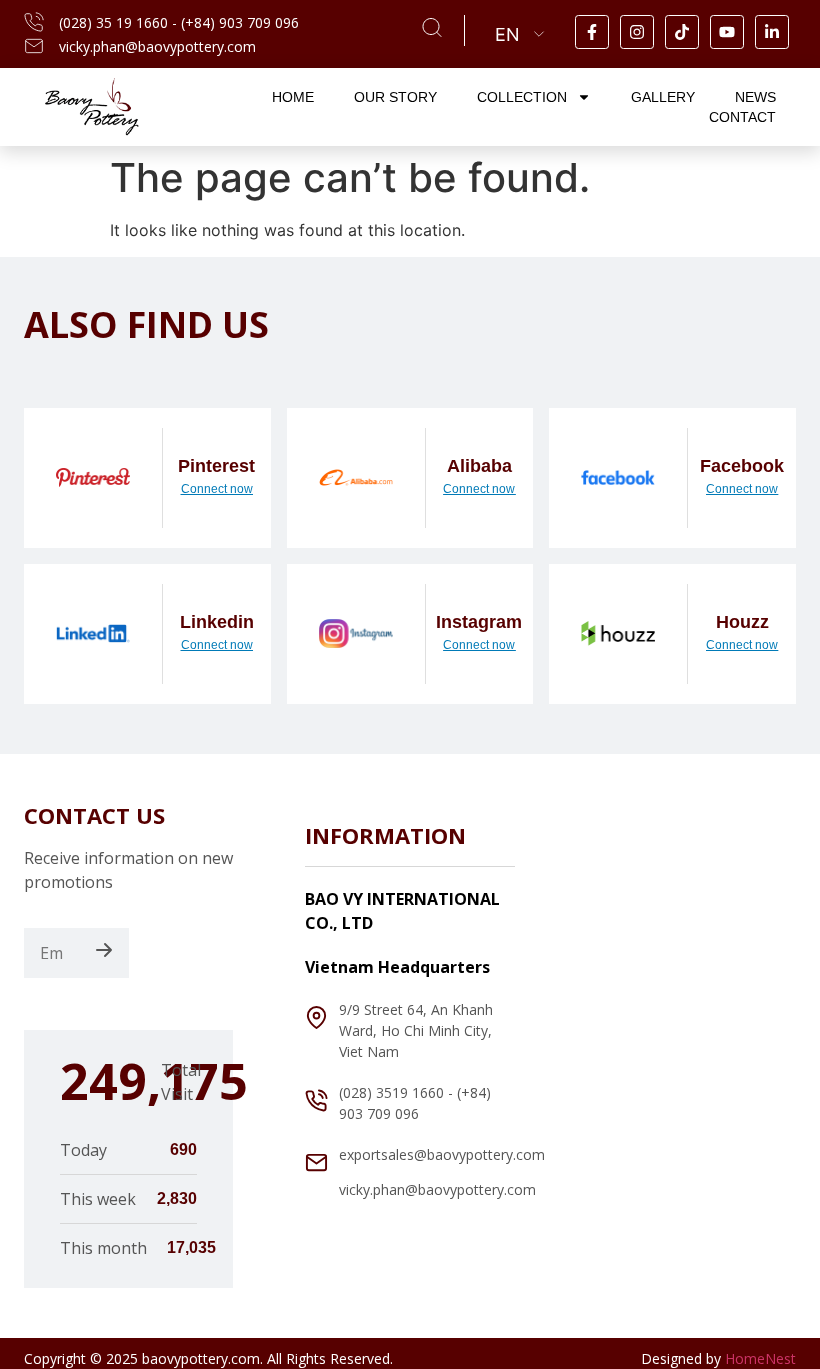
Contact (742, 117)
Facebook (742, 466)
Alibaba (479, 466)
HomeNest (760, 1358)
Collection (522, 97)
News (755, 97)
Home (293, 97)
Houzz (742, 622)
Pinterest (216, 466)
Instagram (479, 622)
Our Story (395, 97)
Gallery (663, 97)
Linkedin (217, 622)
